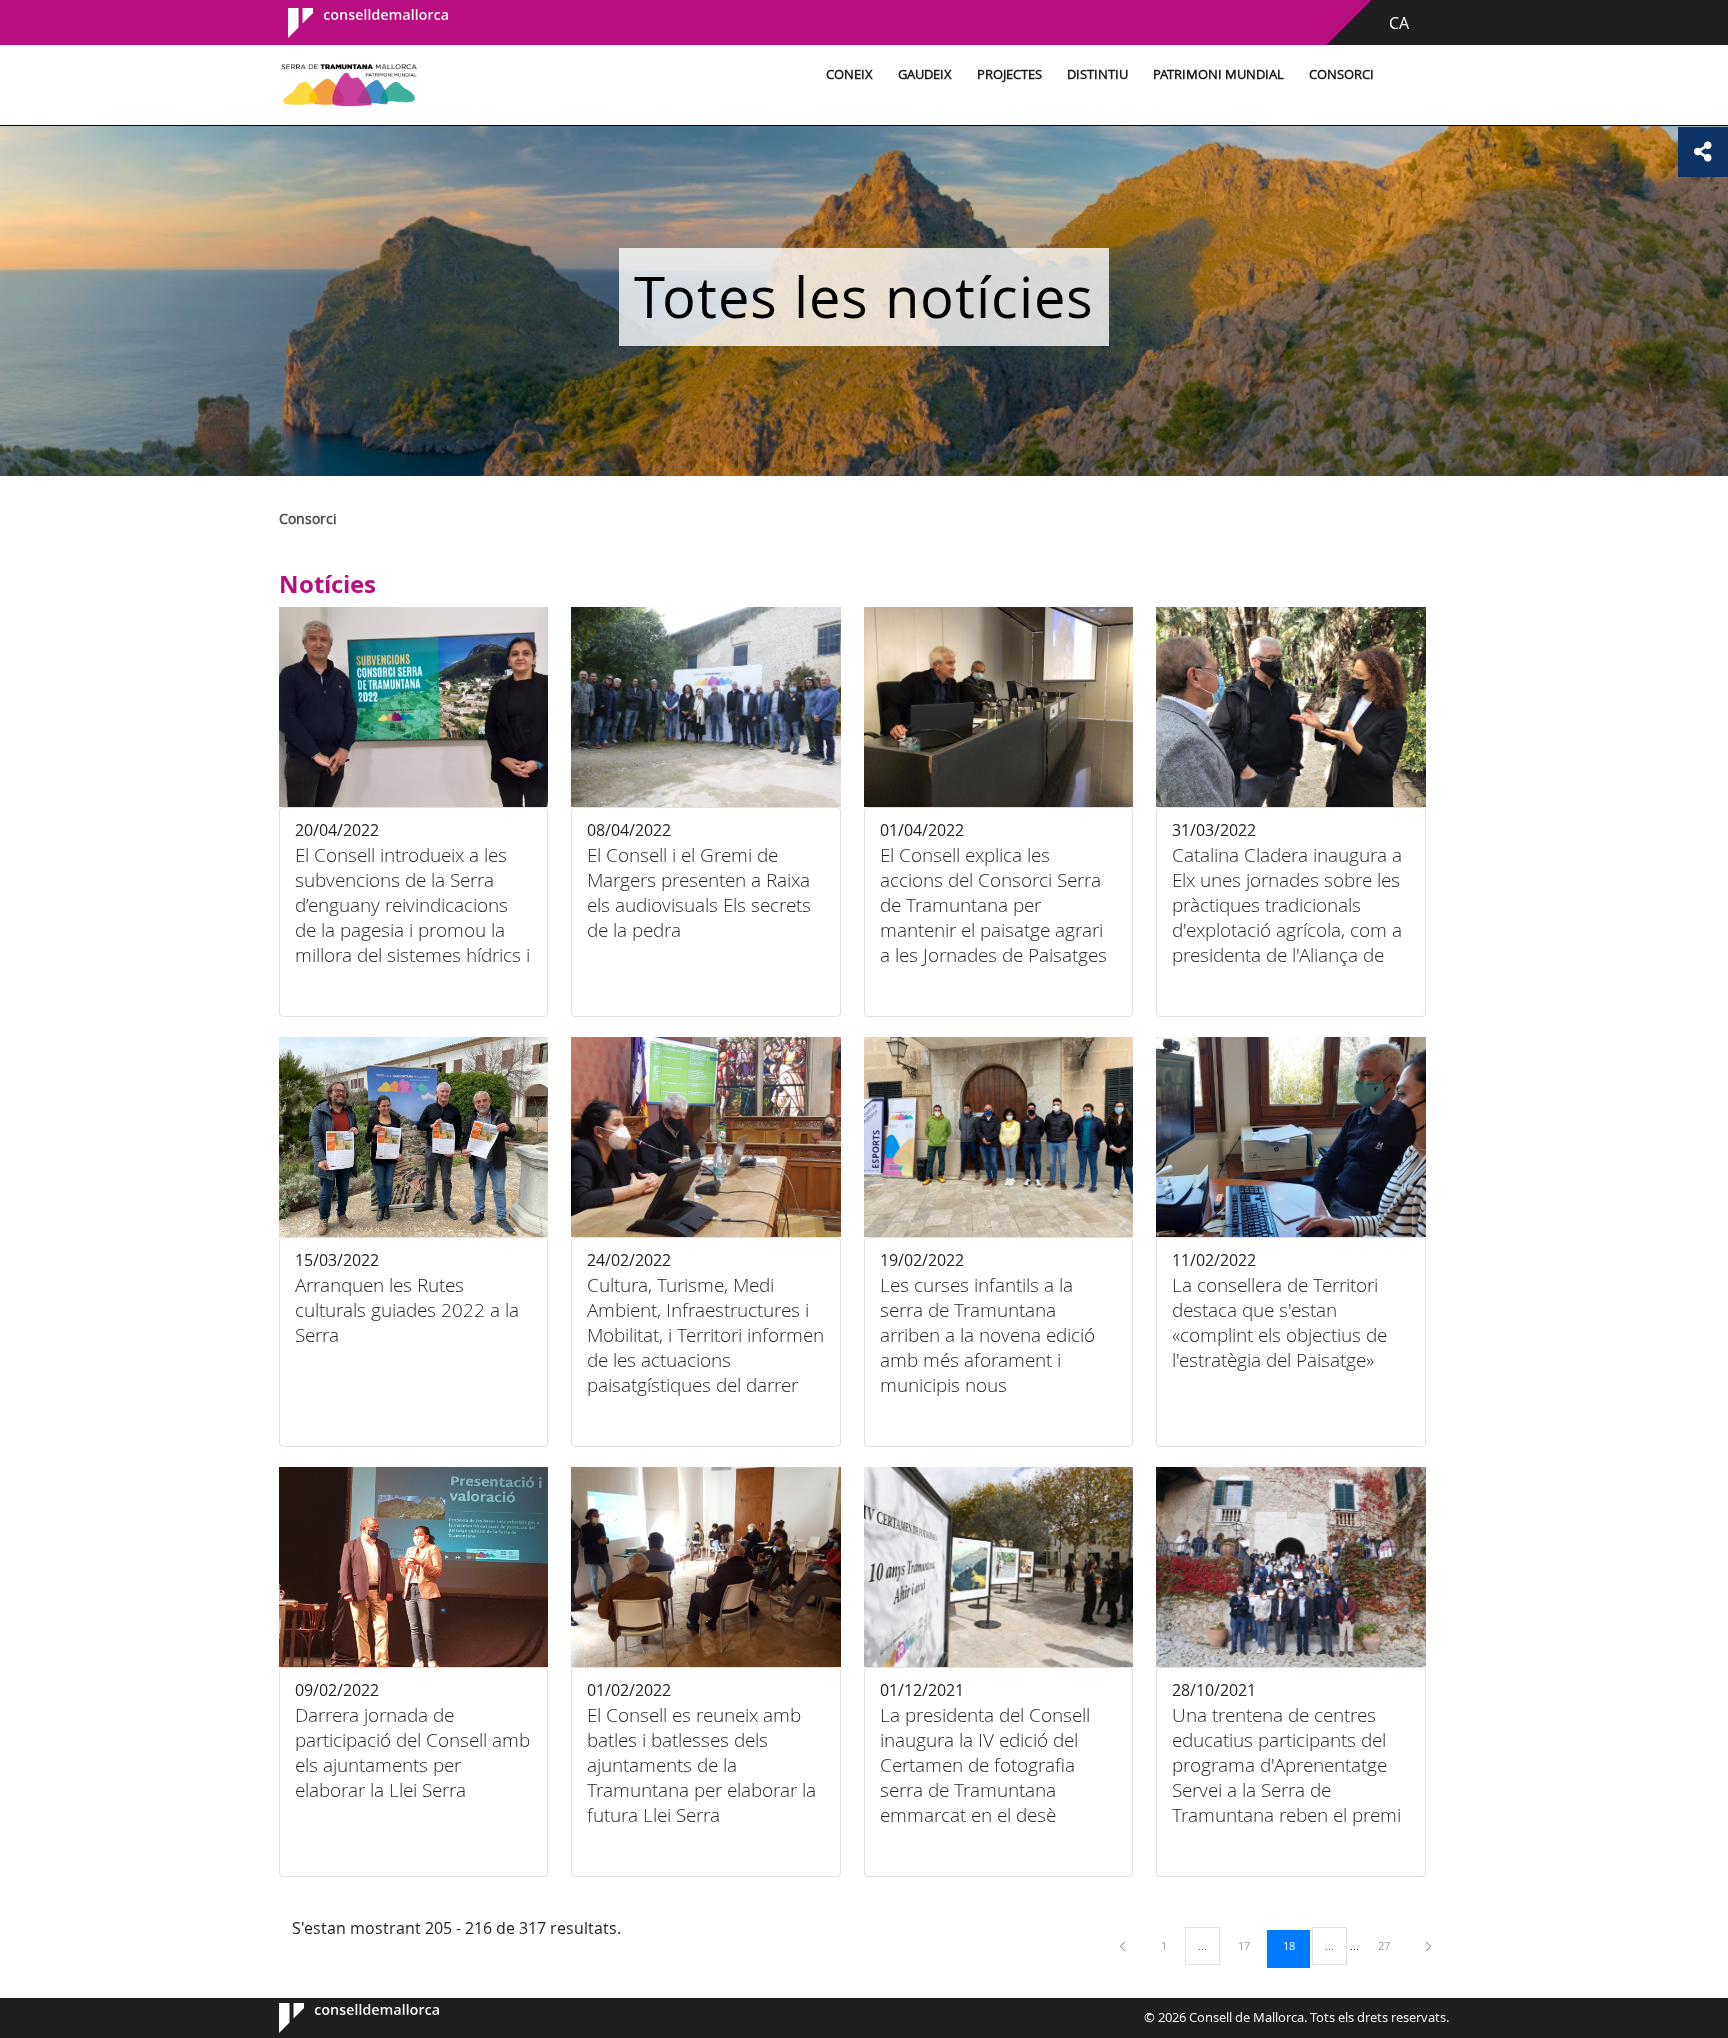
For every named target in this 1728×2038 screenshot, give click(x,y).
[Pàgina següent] (1428, 1945)
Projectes (1009, 74)
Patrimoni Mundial (1218, 74)
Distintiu (1097, 74)
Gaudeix (925, 74)
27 (1391, 1945)
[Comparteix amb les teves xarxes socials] (1703, 152)
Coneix (849, 74)
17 (1251, 1945)
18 (1296, 1945)
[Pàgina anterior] (1124, 1945)
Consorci (1341, 74)
